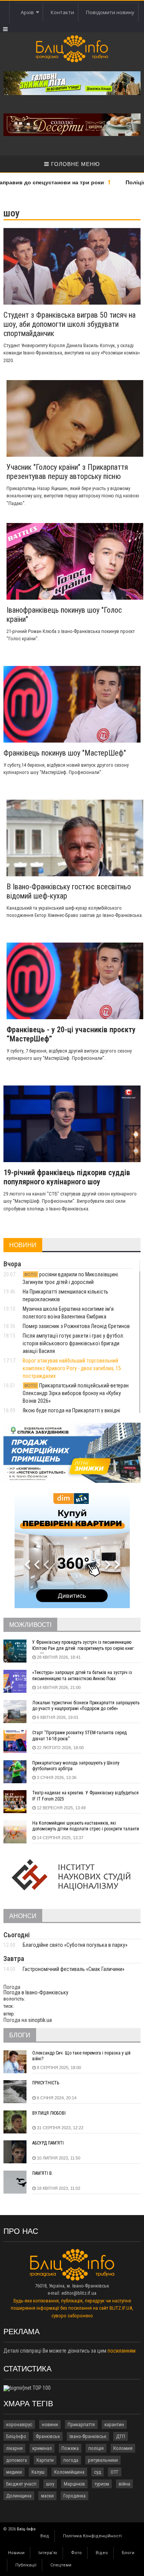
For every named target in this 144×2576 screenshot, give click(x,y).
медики (14, 2472)
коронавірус (19, 2424)
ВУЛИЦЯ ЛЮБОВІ (49, 2113)
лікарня (14, 2448)
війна (124, 2484)
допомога (17, 2460)
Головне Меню (74, 164)
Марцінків (74, 2484)
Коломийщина (69, 2472)
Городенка (74, 2496)
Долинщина (19, 2496)
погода (71, 2460)
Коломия (123, 2448)
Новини (16, 2553)
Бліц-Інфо (16, 2436)
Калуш (38, 2472)
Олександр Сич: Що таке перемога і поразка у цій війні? (81, 2056)
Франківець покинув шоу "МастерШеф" (65, 753)
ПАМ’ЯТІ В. (43, 2173)
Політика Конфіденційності (92, 2536)
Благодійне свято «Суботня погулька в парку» (75, 1945)
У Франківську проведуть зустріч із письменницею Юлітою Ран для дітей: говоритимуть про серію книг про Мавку (83, 1646)
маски (47, 2496)
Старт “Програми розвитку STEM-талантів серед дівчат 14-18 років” (79, 1736)
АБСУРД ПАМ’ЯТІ (48, 2143)
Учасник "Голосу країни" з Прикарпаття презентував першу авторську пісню (67, 472)
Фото (76, 2553)
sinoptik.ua (40, 2020)
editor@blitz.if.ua (79, 2293)
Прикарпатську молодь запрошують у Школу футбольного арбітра (76, 1766)
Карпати (45, 2460)
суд (98, 2472)
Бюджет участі (21, 2484)
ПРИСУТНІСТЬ (46, 2083)
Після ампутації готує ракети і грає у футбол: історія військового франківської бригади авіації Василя (73, 1343)
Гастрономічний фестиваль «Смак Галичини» (74, 1969)
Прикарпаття (81, 2424)
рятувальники (103, 2460)
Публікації (26, 2565)
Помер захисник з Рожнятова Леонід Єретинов (76, 1326)
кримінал (42, 2448)
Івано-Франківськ (88, 2436)
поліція (96, 2448)
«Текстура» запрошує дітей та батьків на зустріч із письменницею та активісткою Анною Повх (82, 1676)
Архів (28, 12)
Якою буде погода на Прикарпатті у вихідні (72, 1410)
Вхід (45, 2536)
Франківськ (48, 2436)
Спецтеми (61, 2565)
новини (50, 2424)
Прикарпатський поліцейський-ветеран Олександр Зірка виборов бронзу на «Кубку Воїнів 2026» (76, 1393)
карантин (114, 2424)
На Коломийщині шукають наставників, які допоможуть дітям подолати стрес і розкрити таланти (86, 1826)
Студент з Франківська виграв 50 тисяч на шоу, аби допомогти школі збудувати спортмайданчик (70, 324)
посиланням (122, 2351)
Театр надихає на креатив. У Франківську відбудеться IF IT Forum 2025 (85, 1796)
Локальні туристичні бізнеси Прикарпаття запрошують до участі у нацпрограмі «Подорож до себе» (86, 1706)
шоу (50, 2484)
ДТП (121, 2436)
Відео (102, 2553)
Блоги (128, 2553)
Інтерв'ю (48, 2553)
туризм (102, 2484)
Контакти (62, 12)
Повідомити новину (110, 12)
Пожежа (70, 2448)
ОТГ (115, 2472)
